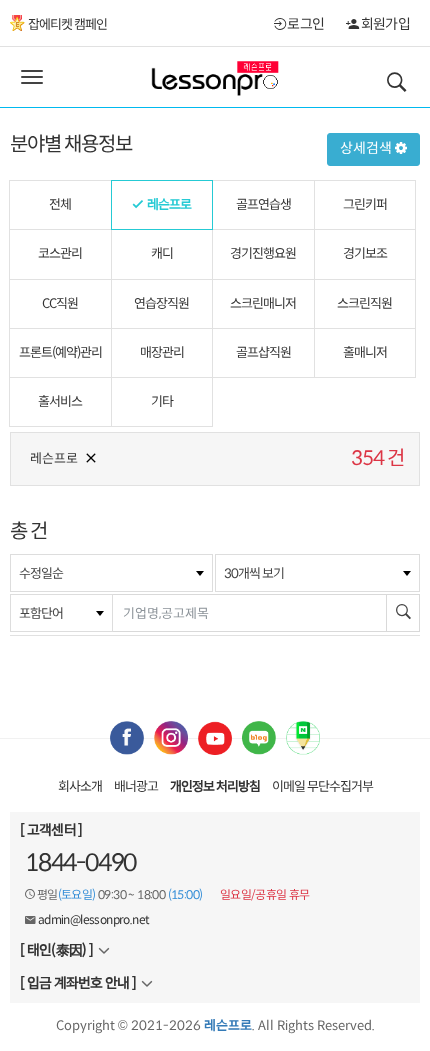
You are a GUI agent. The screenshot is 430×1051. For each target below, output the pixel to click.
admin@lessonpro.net (94, 919)
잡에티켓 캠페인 (67, 24)
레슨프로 (54, 458)
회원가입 (384, 24)
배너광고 (136, 786)
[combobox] (111, 573)
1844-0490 (80, 863)
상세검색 (367, 148)
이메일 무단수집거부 (322, 786)
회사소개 (80, 786)
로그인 (304, 24)
